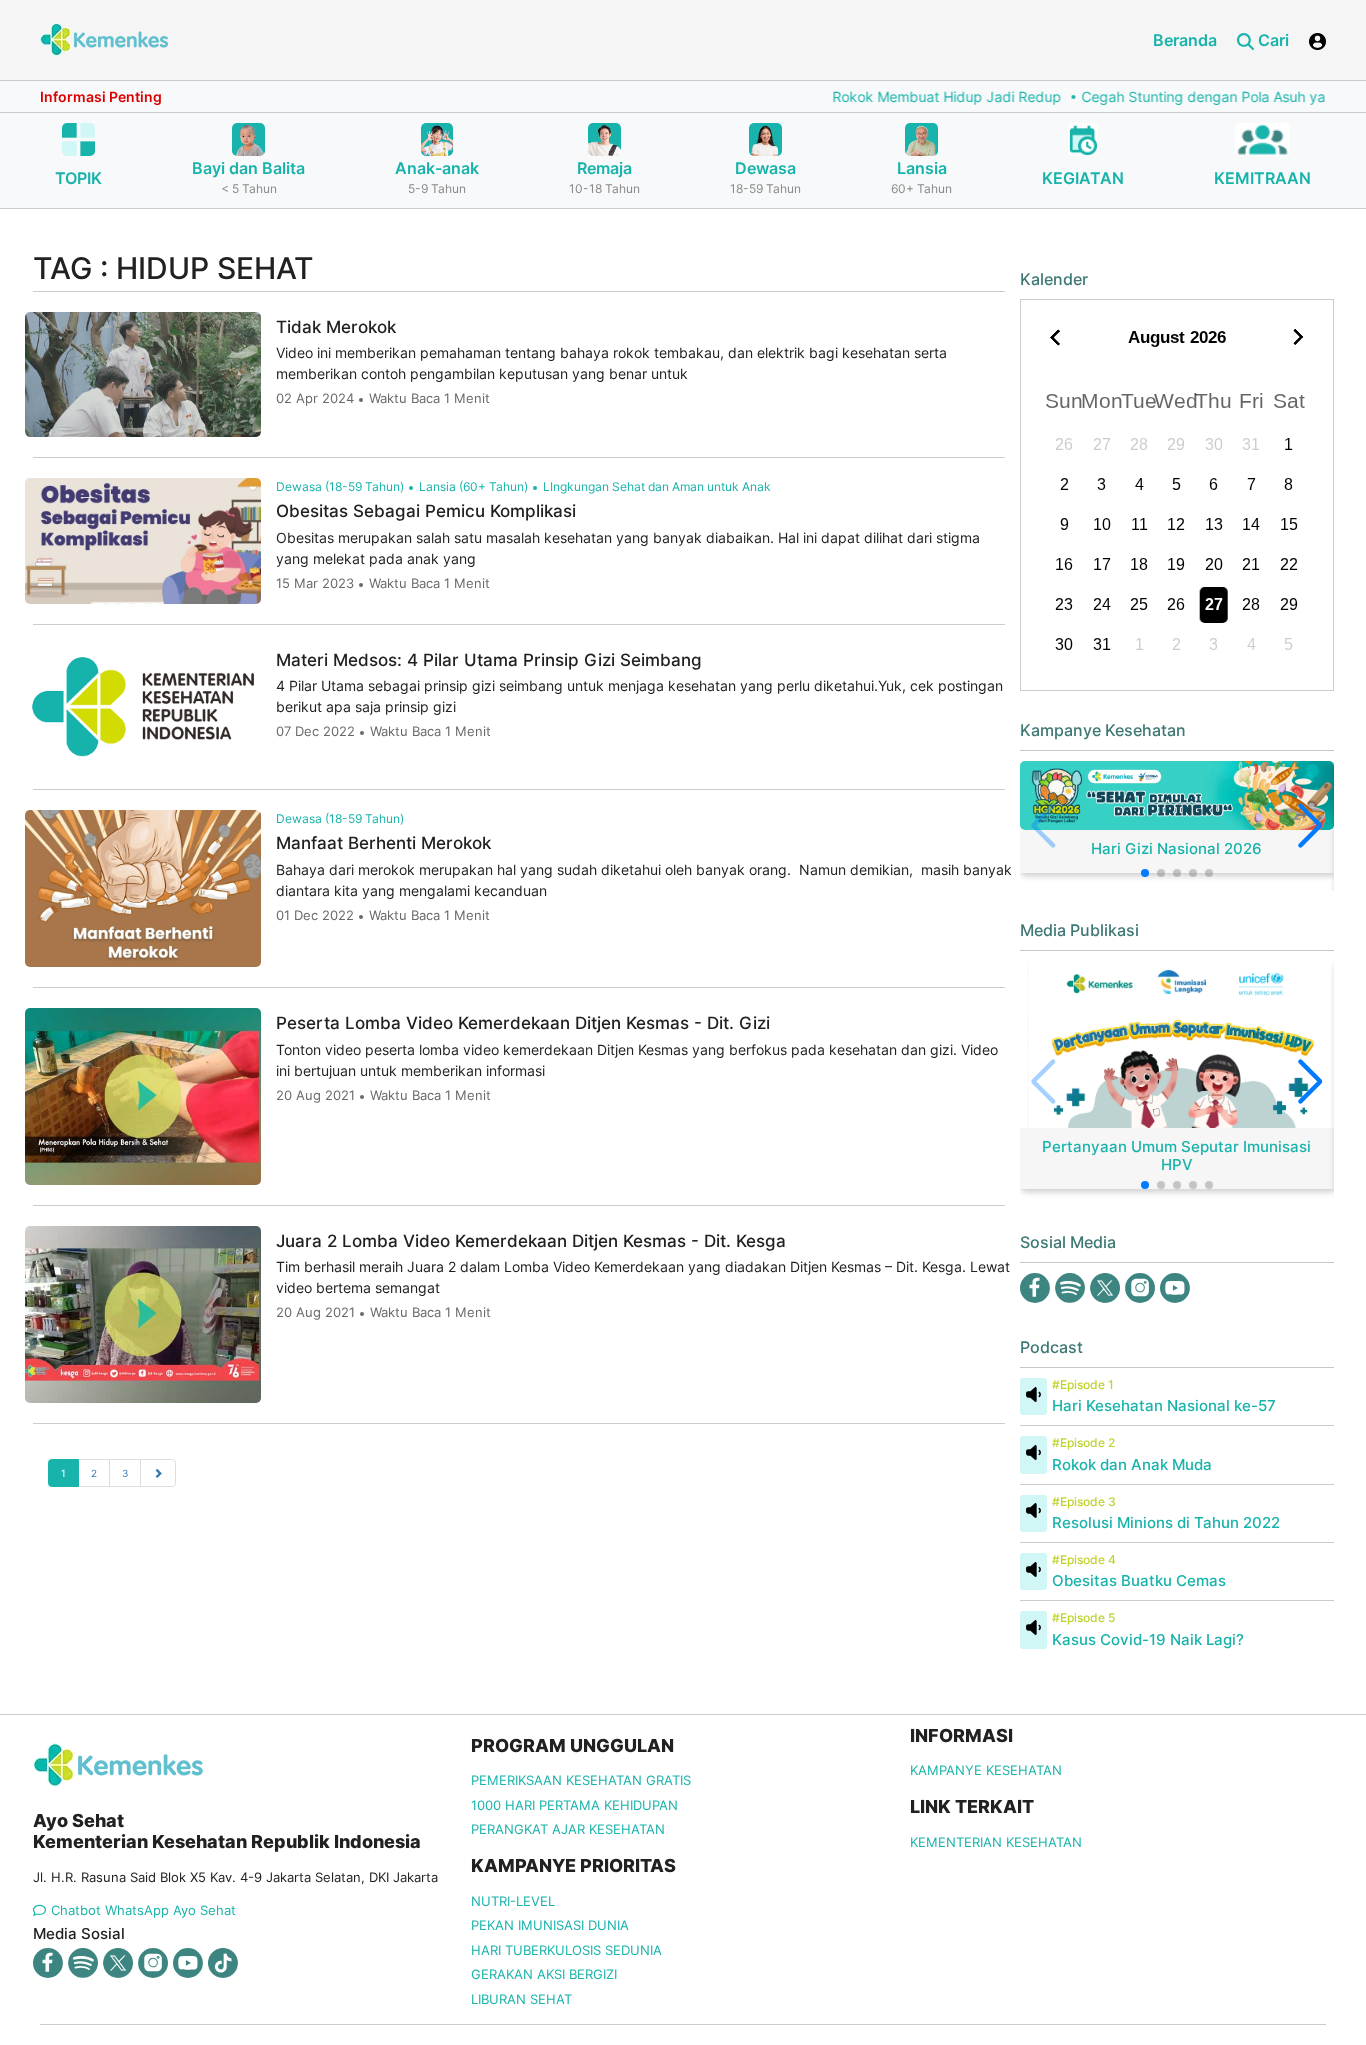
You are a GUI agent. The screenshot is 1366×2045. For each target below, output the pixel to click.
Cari (1271, 40)
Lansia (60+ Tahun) (473, 486)
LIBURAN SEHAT (521, 1999)
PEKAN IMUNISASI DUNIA (550, 1925)
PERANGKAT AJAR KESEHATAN (568, 1829)
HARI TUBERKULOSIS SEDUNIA (566, 1950)
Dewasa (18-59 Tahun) (340, 486)
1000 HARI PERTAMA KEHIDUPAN (574, 1805)
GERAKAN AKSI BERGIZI (544, 1974)
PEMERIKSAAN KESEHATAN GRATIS (581, 1780)
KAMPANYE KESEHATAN (986, 1770)
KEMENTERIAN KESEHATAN (996, 1842)
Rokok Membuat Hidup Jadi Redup (902, 96)
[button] (1145, 873)
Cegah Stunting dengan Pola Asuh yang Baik (1183, 96)
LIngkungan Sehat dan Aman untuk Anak (657, 486)
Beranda (1185, 40)
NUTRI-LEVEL (513, 1901)
